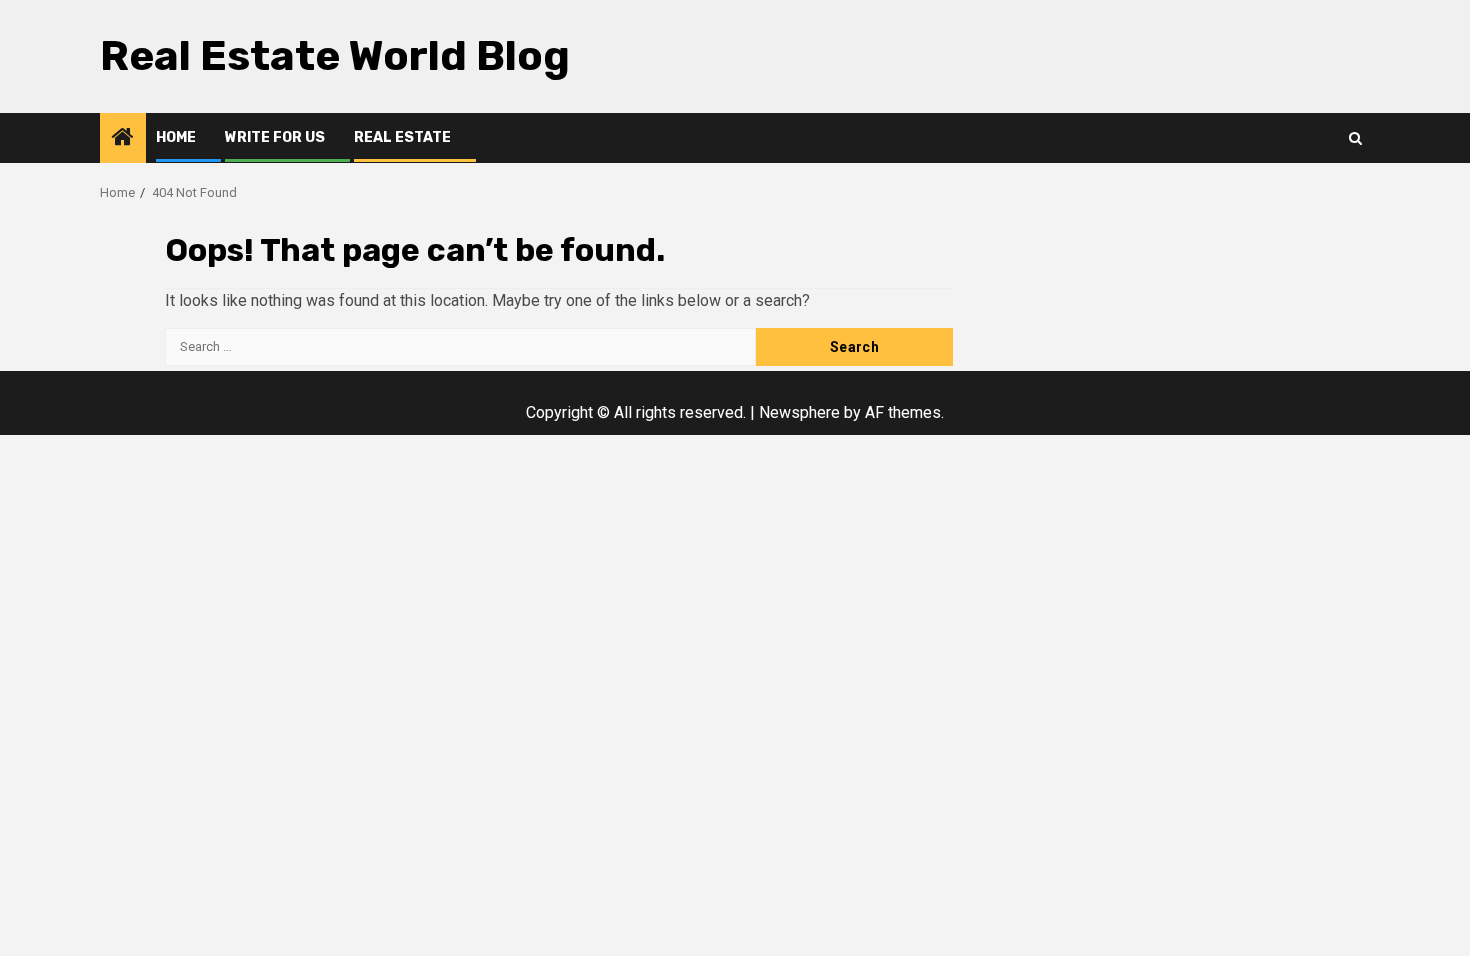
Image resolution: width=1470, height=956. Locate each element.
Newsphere (799, 412)
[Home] (123, 139)
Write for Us (275, 137)
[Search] (1355, 138)
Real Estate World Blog (335, 56)
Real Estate (402, 137)
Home (176, 137)
